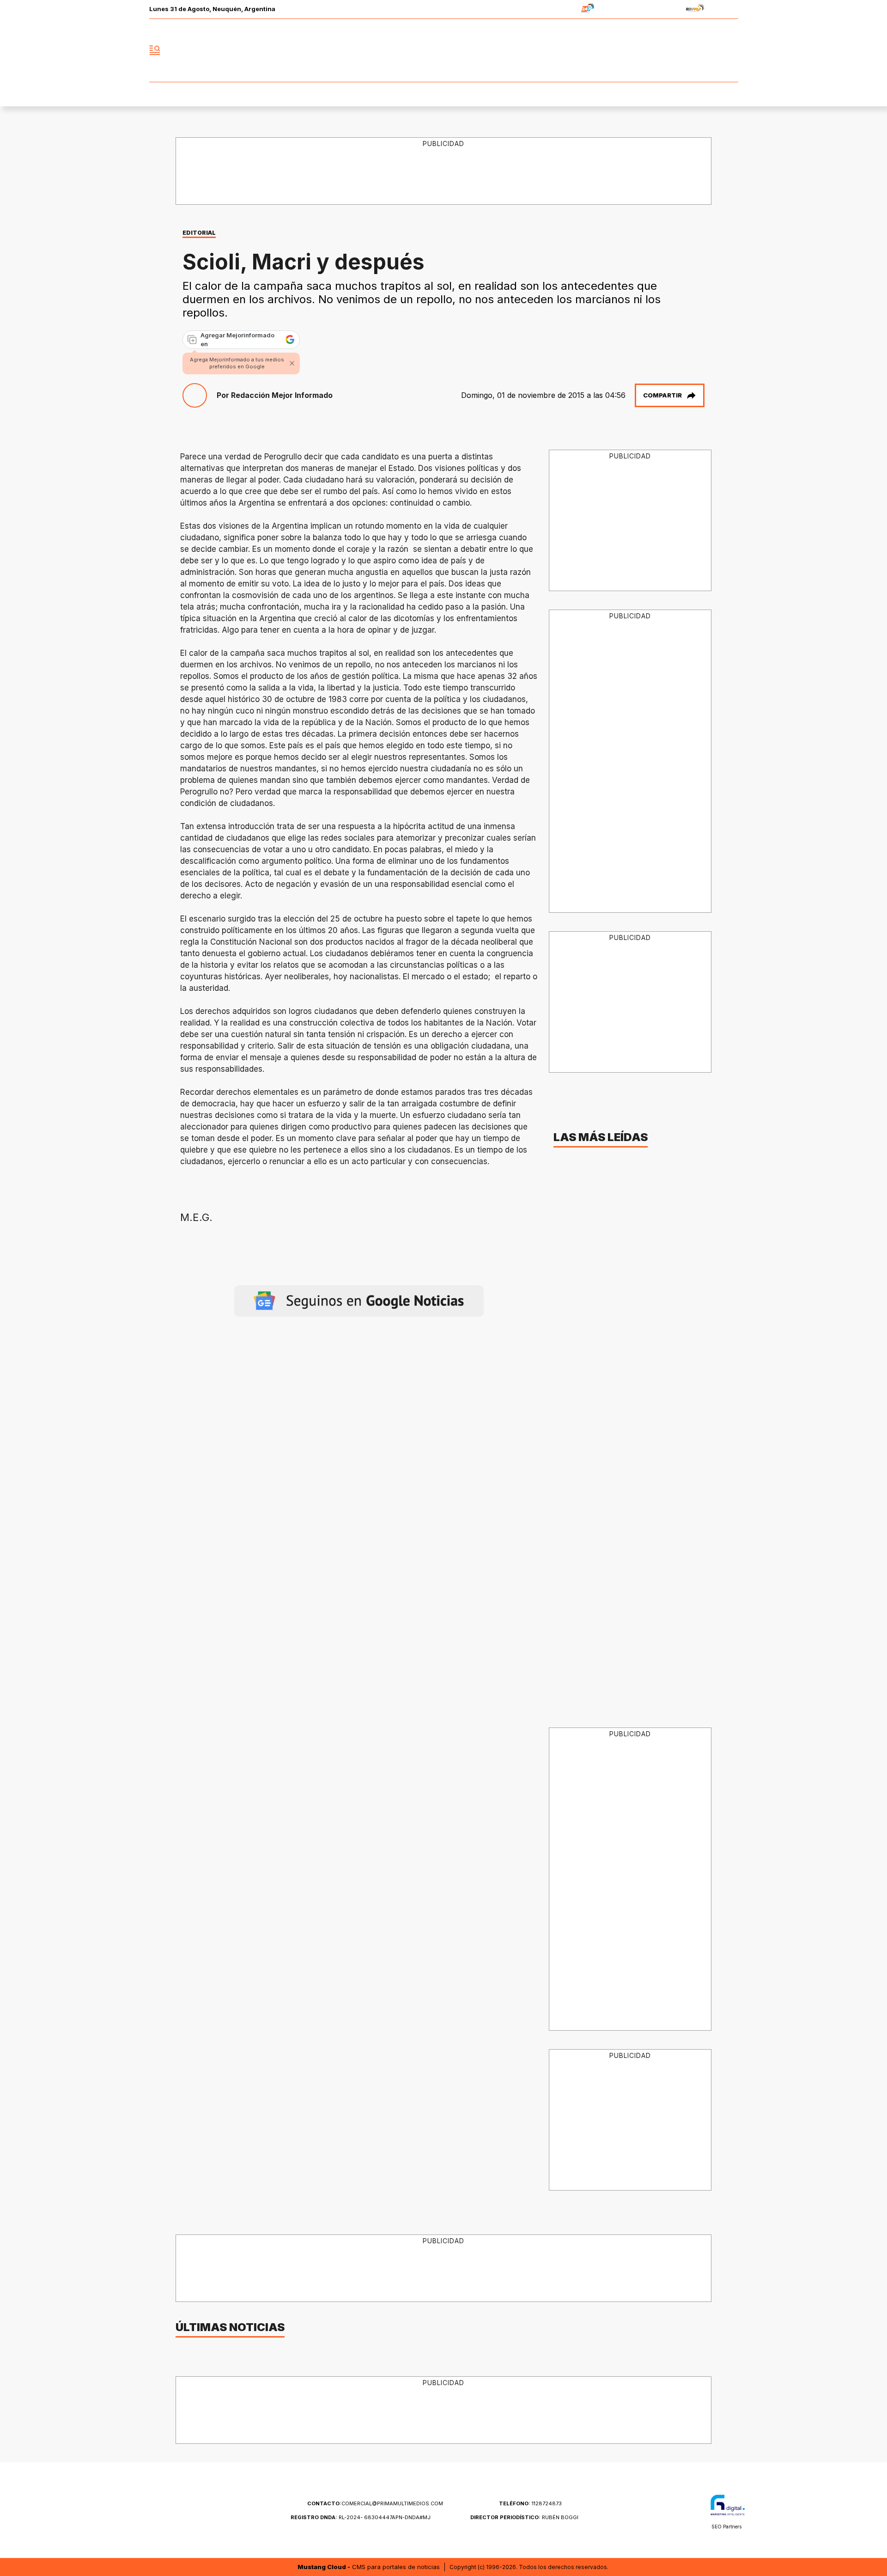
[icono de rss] (731, 50)
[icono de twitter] (690, 50)
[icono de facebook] (670, 50)
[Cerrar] (292, 363)
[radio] (559, 9)
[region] (444, 171)
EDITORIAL (199, 233)
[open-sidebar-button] (155, 50)
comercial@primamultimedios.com (375, 2503)
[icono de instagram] (711, 50)
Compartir (662, 395)
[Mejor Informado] (443, 50)
